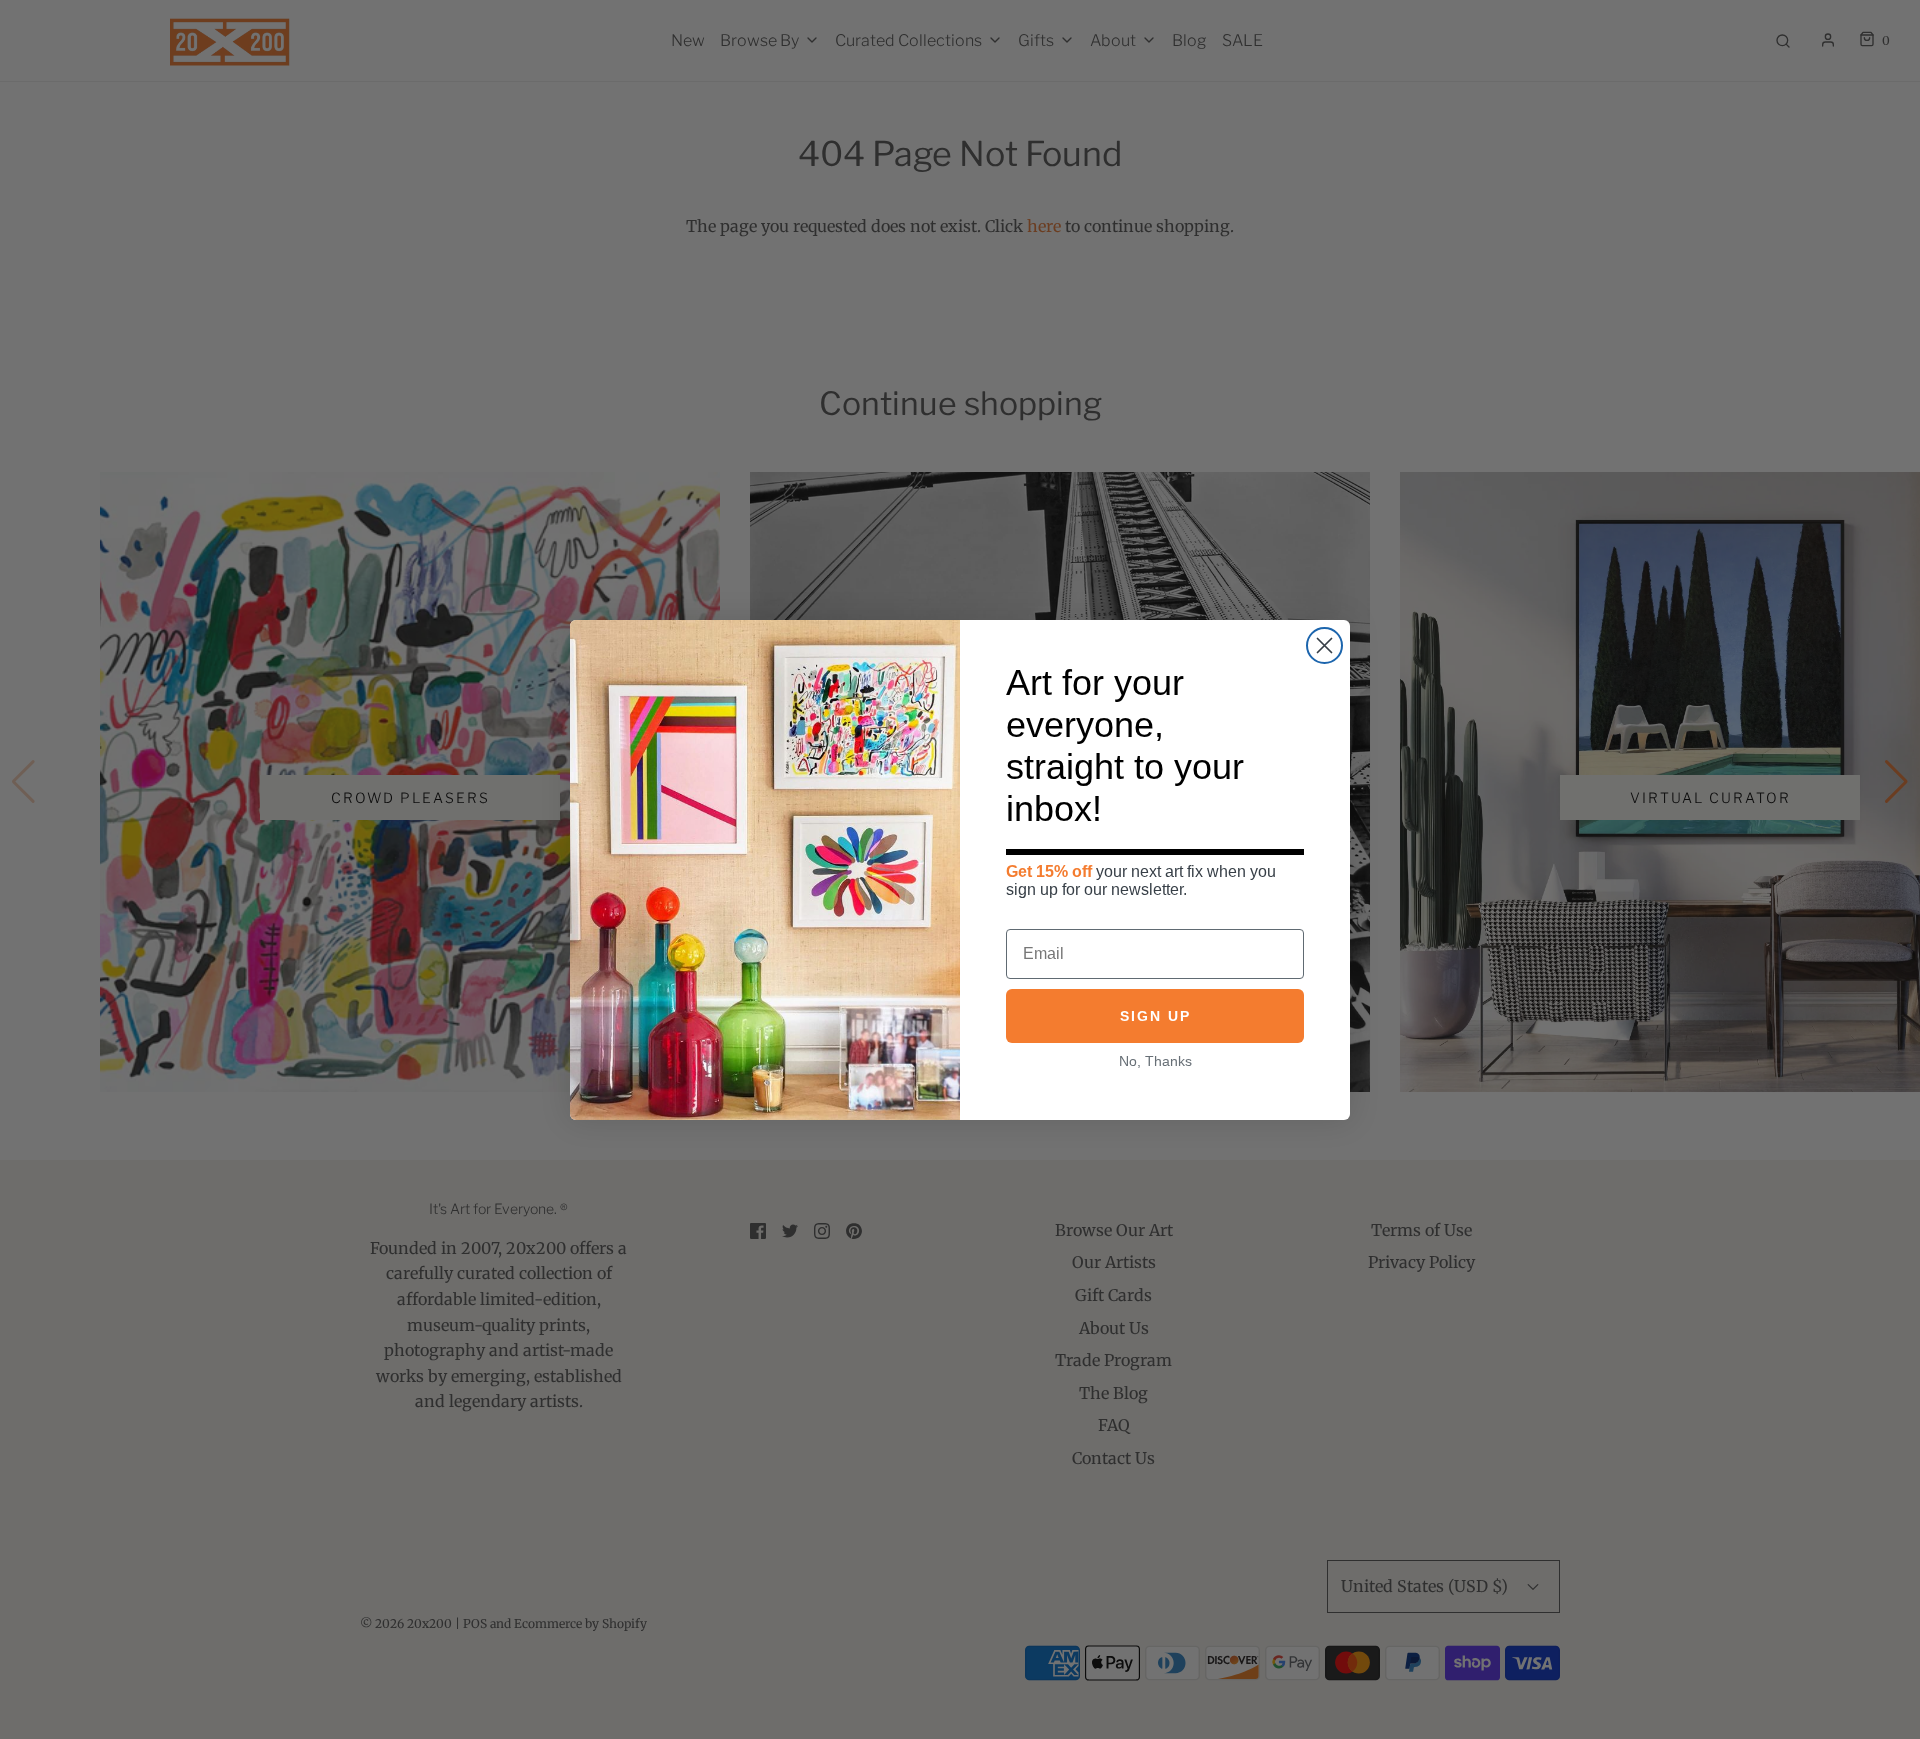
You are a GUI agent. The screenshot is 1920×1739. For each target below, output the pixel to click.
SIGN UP (1155, 1015)
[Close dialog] (1324, 645)
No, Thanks (1155, 1060)
